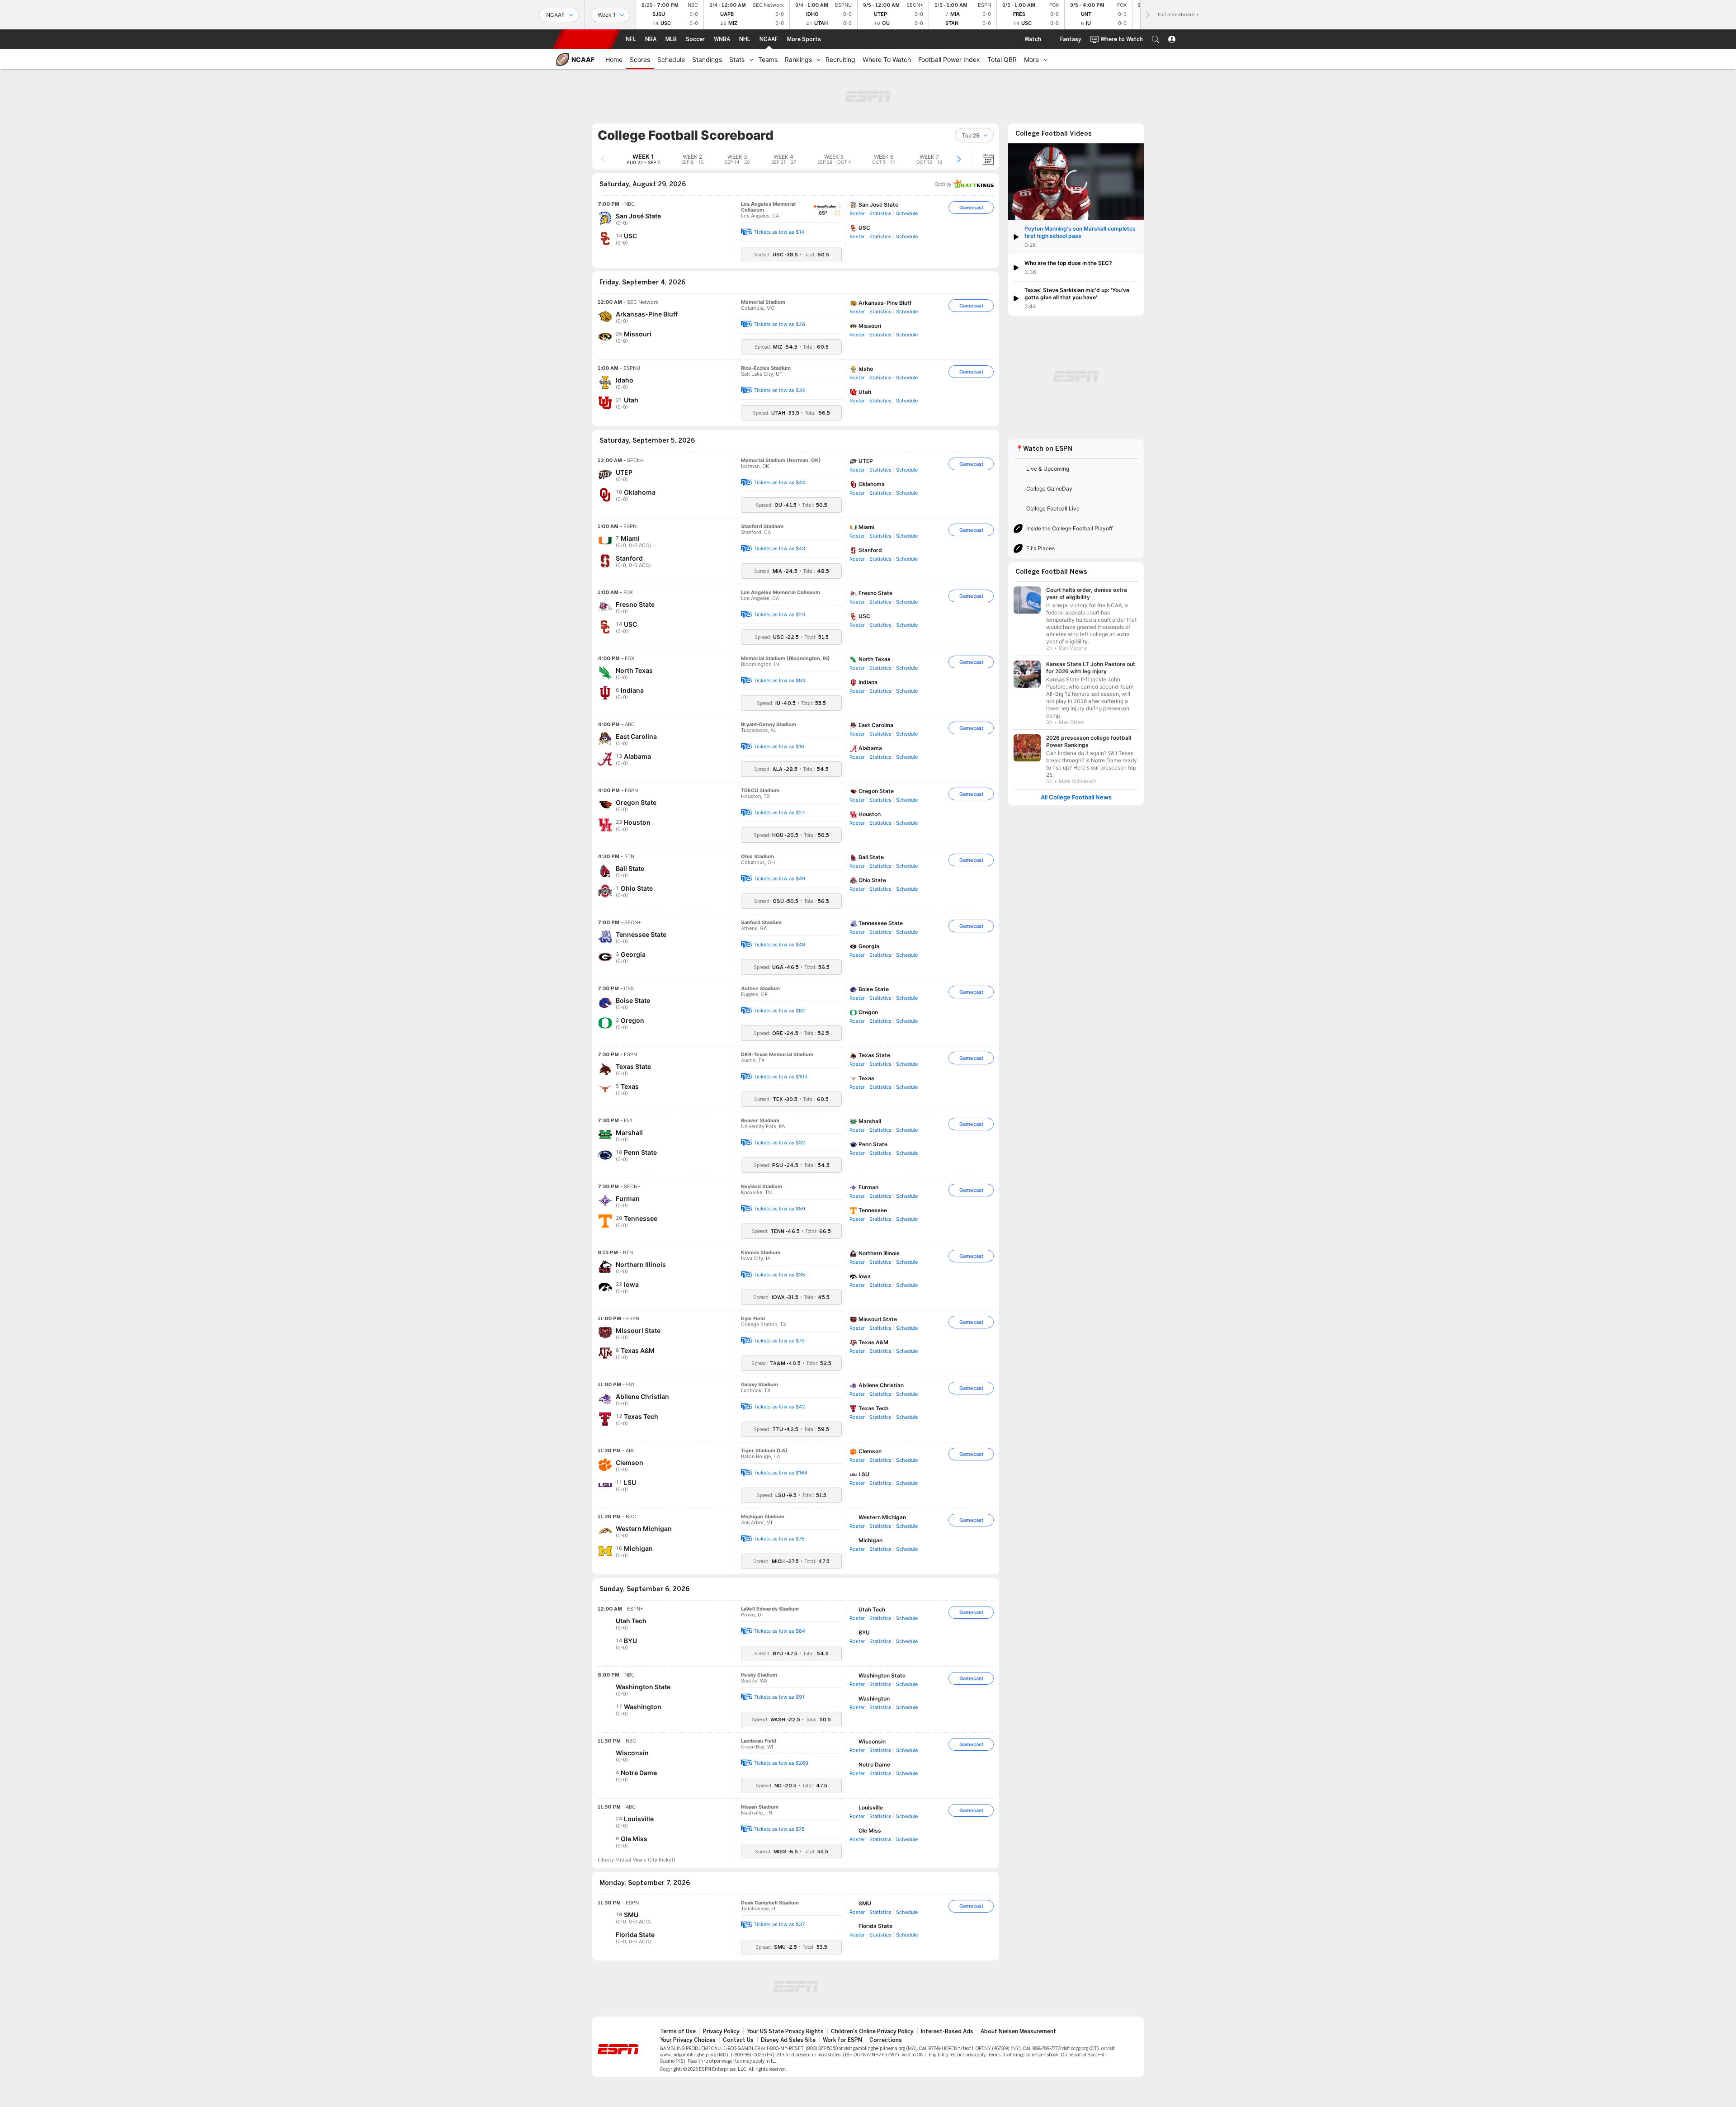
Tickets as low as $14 (779, 232)
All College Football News (1076, 796)
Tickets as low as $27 (779, 813)
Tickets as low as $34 (779, 390)
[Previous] (603, 159)
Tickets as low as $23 (779, 614)
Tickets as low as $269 (781, 1763)
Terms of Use (678, 2031)
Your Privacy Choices (688, 2040)
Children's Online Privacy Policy (872, 2031)
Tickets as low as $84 (779, 1631)
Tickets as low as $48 (779, 945)
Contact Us (738, 2040)
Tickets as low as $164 (781, 1473)
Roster (857, 213)
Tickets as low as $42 (779, 1407)
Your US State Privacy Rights (785, 2031)
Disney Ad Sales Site (788, 2040)
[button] (1156, 39)
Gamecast (971, 208)
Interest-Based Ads (947, 2031)
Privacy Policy (721, 2031)
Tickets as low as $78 (779, 1829)
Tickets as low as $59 (779, 1209)
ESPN (586, 39)
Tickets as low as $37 (779, 1924)
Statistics (880, 213)
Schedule (907, 213)
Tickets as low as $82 (779, 1011)
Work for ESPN (842, 2040)
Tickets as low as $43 (779, 548)
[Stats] (751, 59)
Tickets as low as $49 (779, 879)
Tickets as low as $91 (779, 1697)
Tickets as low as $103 (781, 1077)
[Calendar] (982, 159)
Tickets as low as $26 (779, 324)
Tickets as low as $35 (779, 1275)
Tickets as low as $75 (779, 1539)
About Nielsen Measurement (1018, 2031)
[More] (1046, 59)
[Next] (1147, 15)
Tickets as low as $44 (779, 482)
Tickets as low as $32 (779, 1143)
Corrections (886, 2040)
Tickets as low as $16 (779, 746)
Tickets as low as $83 (779, 680)
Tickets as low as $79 (779, 1341)
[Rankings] (819, 59)
